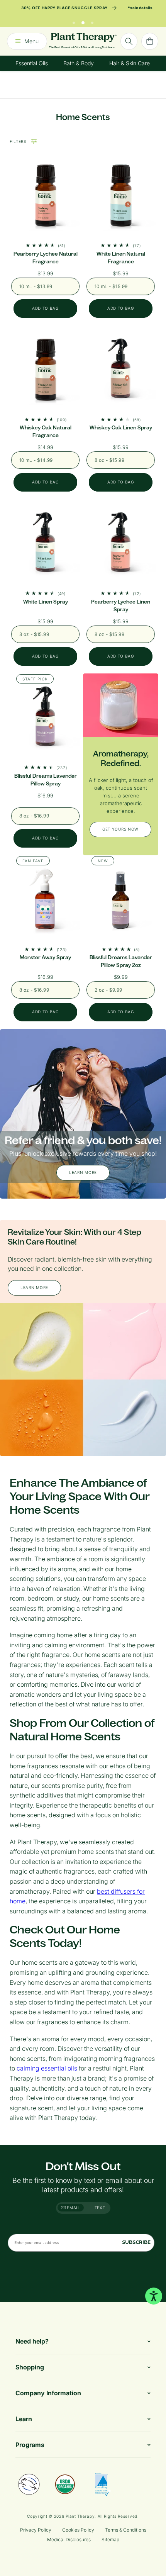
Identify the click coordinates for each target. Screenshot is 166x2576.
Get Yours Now (120, 829)
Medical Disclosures (69, 2540)
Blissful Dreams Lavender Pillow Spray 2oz (121, 961)
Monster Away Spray (45, 957)
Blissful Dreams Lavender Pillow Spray (46, 780)
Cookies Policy (78, 2530)
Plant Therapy (80, 2516)
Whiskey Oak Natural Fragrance (46, 432)
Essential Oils (32, 63)
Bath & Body (79, 63)
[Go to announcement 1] (74, 21)
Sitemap (110, 2540)
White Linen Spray (46, 602)
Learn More (83, 1172)
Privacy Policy (36, 2530)
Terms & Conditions (126, 2530)
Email (73, 2208)
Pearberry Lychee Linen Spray (121, 606)
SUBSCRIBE (136, 2242)
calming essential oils (47, 2068)
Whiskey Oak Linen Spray (121, 428)
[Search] (129, 41)
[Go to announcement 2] (83, 21)
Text (100, 2208)
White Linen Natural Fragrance (121, 258)
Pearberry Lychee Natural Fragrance (46, 258)
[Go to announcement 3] (92, 21)
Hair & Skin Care (130, 63)
